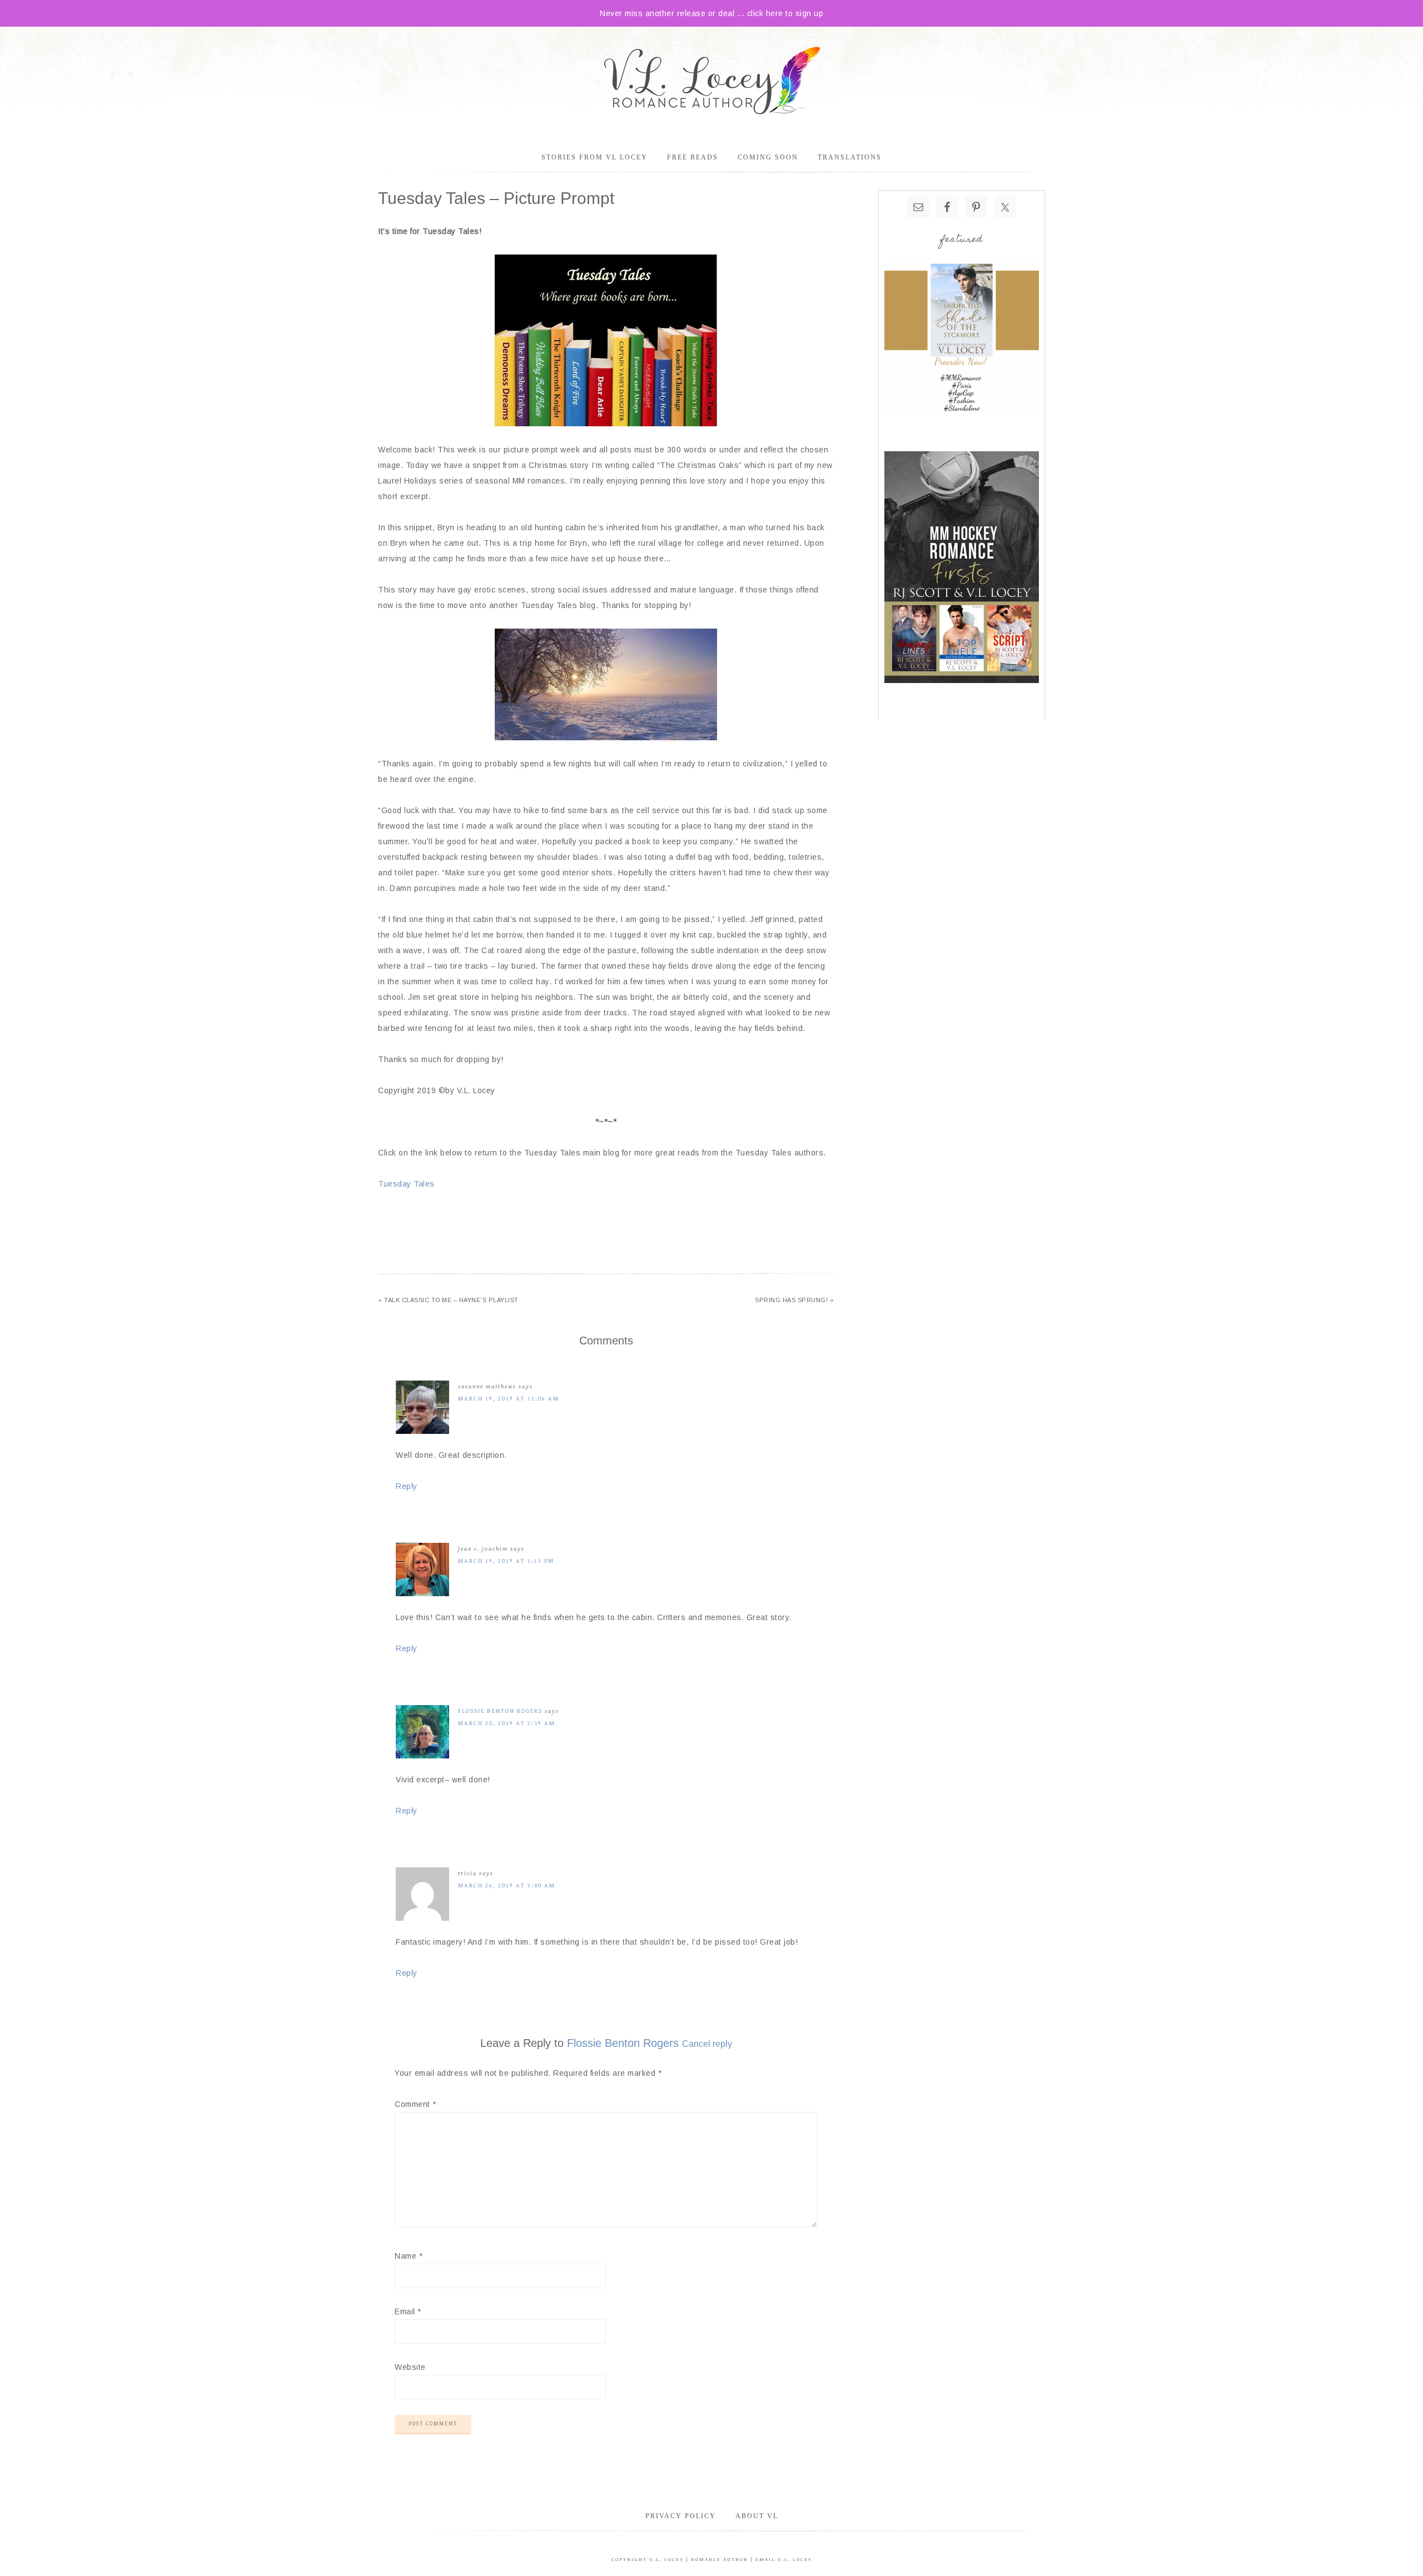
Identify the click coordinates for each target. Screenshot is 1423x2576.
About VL (757, 2516)
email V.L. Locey (784, 2560)
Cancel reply (707, 2044)
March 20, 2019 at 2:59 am (507, 1723)
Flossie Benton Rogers (500, 1711)
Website (410, 2367)
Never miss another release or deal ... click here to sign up (711, 13)
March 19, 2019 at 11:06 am (509, 1399)
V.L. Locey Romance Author (711, 82)
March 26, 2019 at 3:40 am (507, 1885)
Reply (407, 1486)
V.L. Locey (666, 2560)
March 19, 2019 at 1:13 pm (506, 1561)
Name (409, 2256)
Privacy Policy (681, 2516)
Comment (416, 2104)
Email (408, 2311)
